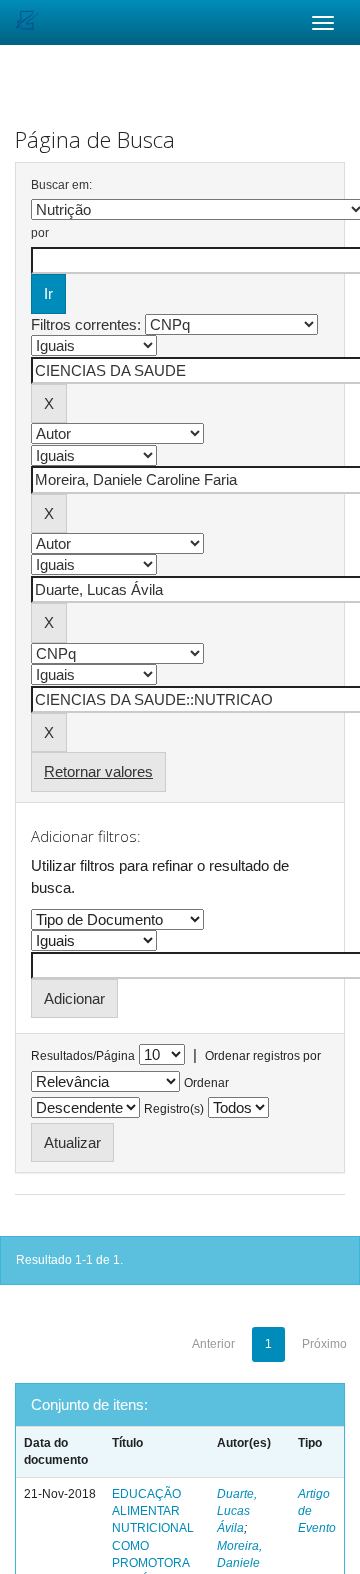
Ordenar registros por (263, 1056)
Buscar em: (61, 185)
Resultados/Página (83, 1056)
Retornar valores (98, 771)
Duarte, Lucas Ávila (237, 1511)
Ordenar (206, 1083)
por (40, 233)
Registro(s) (174, 1109)
